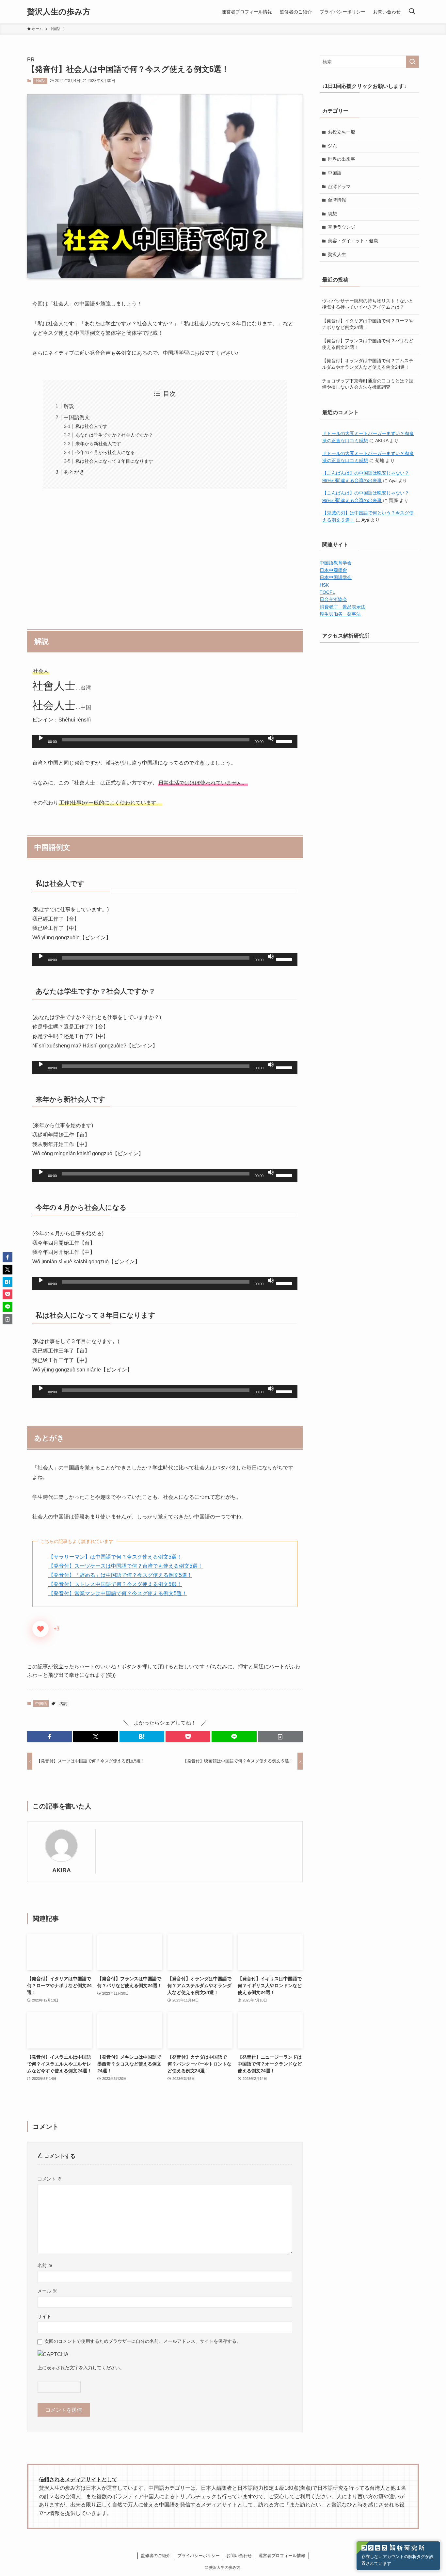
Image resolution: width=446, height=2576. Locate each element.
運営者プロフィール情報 (282, 2556)
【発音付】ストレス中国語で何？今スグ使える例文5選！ (115, 1584)
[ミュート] (271, 738)
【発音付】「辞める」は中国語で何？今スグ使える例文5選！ (120, 1575)
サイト (44, 2316)
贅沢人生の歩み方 (59, 12)
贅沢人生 (337, 254)
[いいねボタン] (40, 1629)
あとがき (74, 472)
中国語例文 (77, 417)
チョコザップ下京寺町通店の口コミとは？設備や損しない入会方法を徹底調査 (368, 384)
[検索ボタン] (412, 12)
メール (47, 2291)
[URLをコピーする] (280, 1737)
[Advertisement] (165, 556)
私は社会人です (91, 426)
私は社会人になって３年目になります (114, 461)
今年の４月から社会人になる (105, 452)
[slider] (285, 741)
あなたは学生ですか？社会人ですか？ (114, 435)
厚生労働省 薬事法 (340, 614)
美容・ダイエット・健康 (353, 241)
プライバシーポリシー (199, 2556)
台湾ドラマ (339, 186)
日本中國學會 (333, 570)
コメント (50, 2179)
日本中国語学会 (336, 577)
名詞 (63, 1704)
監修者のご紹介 (156, 2556)
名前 (45, 2265)
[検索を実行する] (412, 62)
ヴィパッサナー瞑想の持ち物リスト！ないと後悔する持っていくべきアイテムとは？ (368, 304)
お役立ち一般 (342, 132)
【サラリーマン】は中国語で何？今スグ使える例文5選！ (115, 1557)
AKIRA (62, 1870)
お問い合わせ (239, 2556)
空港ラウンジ (342, 227)
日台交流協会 (333, 599)
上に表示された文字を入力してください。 (81, 2368)
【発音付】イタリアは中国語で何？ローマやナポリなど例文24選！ (368, 324)
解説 (69, 406)
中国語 (40, 81)
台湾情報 (337, 200)
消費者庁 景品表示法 (342, 607)
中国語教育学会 (336, 563)
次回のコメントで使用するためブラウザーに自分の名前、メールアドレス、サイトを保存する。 (143, 2341)
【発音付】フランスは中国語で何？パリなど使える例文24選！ (368, 344)
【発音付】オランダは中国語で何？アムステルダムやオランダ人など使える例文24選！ (368, 364)
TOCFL (327, 592)
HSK (324, 585)
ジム (332, 146)
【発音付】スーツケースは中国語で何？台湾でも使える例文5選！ (126, 1566)
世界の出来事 (342, 159)
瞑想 (332, 214)
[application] (165, 741)
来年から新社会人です (98, 444)
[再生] (41, 738)
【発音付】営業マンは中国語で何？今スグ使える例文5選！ (118, 1593)
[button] (49, 1737)
